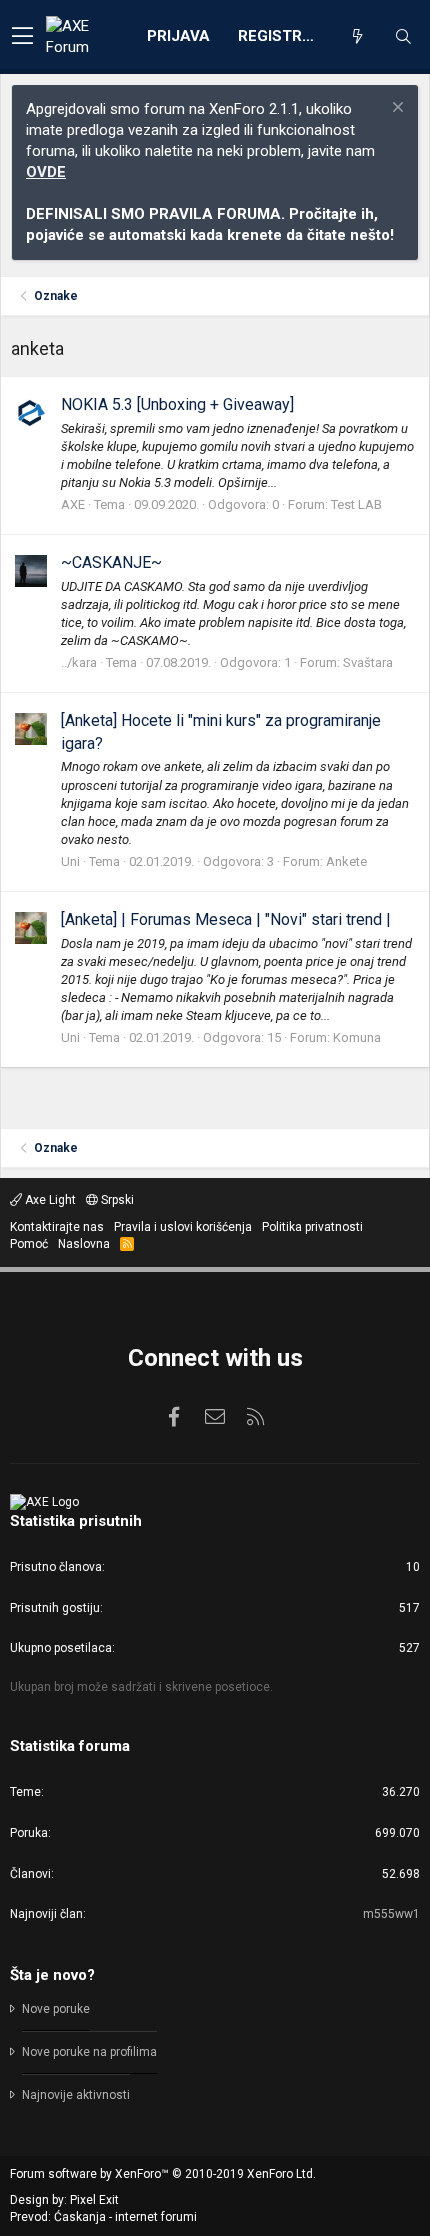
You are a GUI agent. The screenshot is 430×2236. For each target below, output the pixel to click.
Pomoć (29, 1244)
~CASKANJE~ (111, 562)
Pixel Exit (94, 2200)
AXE (73, 504)
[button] (22, 37)
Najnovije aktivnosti (76, 2095)
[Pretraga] (403, 37)
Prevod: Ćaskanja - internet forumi (103, 2217)
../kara (79, 662)
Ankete (346, 861)
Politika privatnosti (312, 1227)
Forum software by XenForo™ (163, 2174)
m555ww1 (391, 1914)
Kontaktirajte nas (57, 1227)
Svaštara (368, 662)
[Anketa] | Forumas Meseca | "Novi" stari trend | (226, 919)
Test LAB (356, 504)
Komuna (357, 1037)
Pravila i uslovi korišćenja (183, 1227)
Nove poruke (56, 2009)
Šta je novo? (52, 1975)
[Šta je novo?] (357, 37)
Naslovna (84, 1244)
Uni (70, 861)
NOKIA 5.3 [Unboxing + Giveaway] (177, 404)
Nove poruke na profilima (89, 2052)
